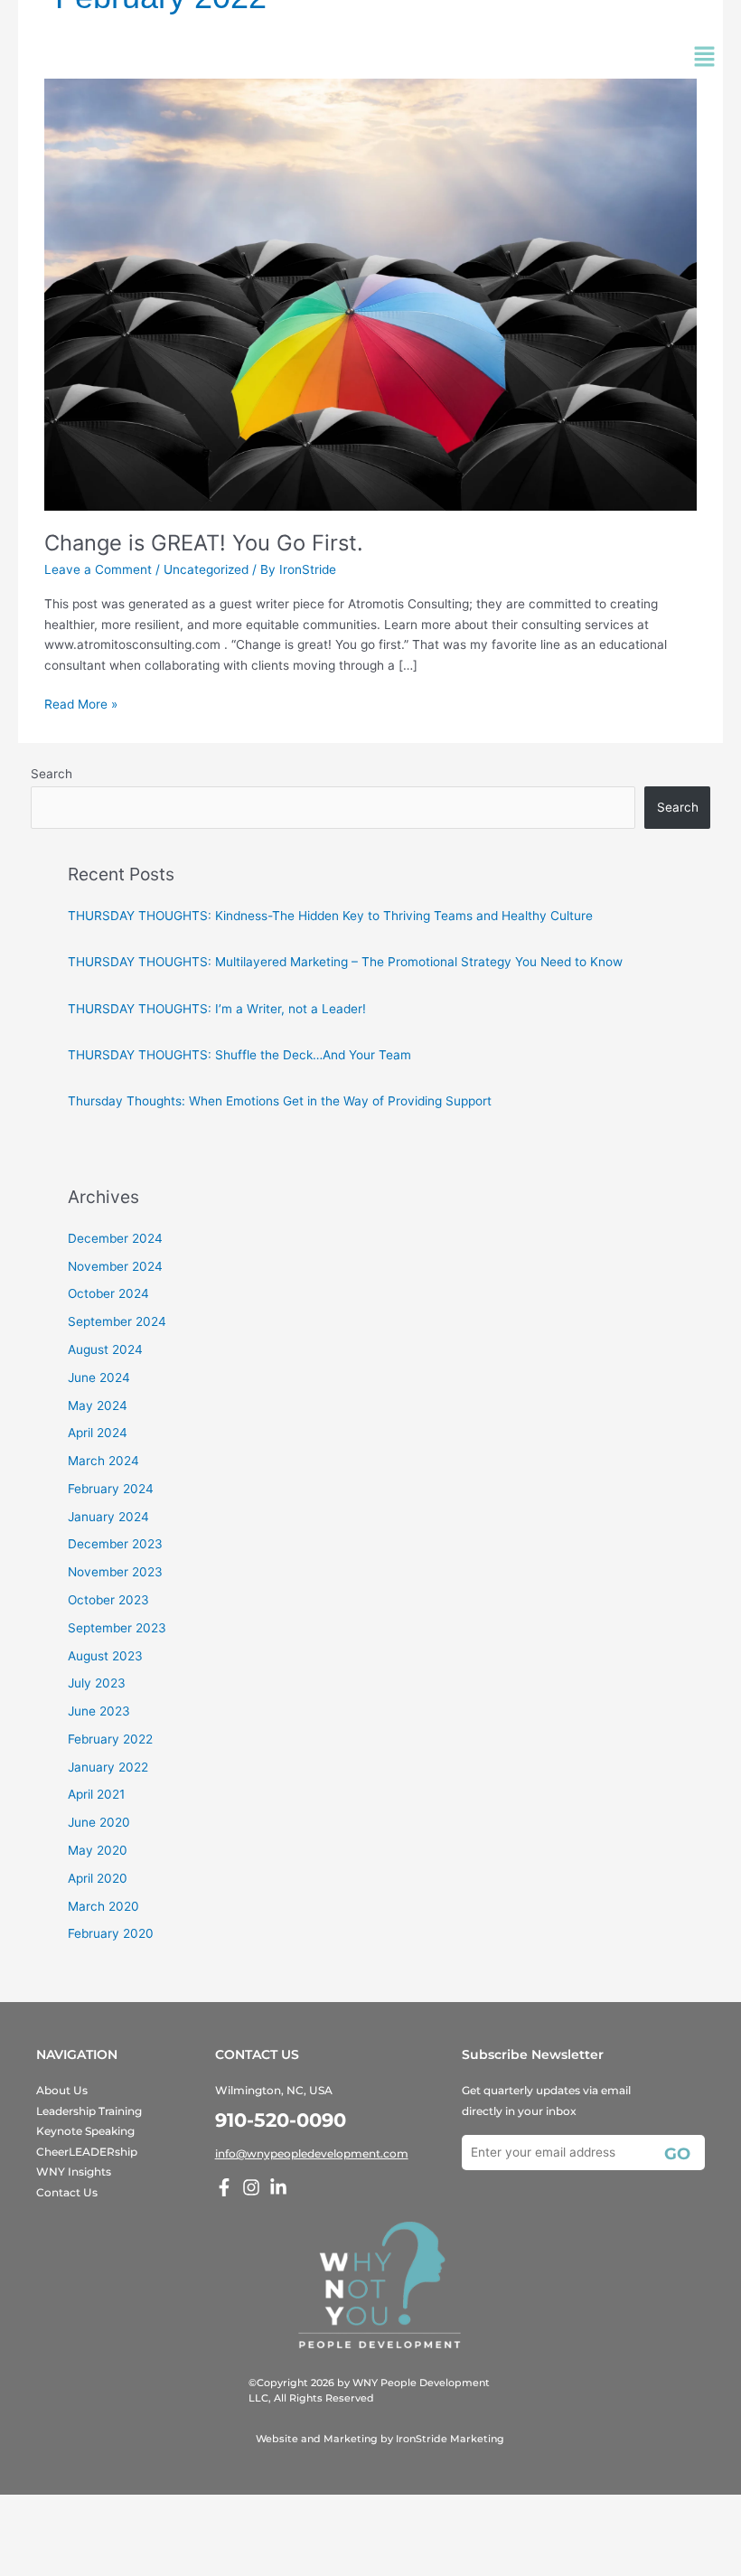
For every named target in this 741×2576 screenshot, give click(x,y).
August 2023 (105, 1656)
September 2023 (117, 1628)
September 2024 (117, 1321)
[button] (705, 58)
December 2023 (115, 1544)
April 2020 (98, 1878)
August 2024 (105, 1349)
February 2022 (110, 1739)
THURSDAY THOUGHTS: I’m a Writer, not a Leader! (217, 1009)
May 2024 (98, 1406)
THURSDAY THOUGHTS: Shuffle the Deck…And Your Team (239, 1055)
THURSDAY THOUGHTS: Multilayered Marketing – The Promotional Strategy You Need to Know (345, 962)
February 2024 (111, 1489)
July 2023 (97, 1683)
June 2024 (99, 1377)
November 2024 (115, 1266)
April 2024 (98, 1433)
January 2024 (108, 1517)
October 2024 (108, 1293)
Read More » (81, 703)
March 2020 (103, 1906)
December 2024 (115, 1238)
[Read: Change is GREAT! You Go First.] (370, 294)
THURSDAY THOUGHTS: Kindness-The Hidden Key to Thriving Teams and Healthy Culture (330, 916)
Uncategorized (206, 569)
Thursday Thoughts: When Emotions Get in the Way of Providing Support (280, 1101)
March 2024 (103, 1461)
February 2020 (111, 1933)
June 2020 (99, 1822)
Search (52, 774)
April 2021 (96, 1794)
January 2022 (108, 1767)
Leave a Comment (98, 569)
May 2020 (98, 1850)
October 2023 (108, 1600)
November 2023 (115, 1572)
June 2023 (99, 1711)
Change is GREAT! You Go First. (204, 543)
